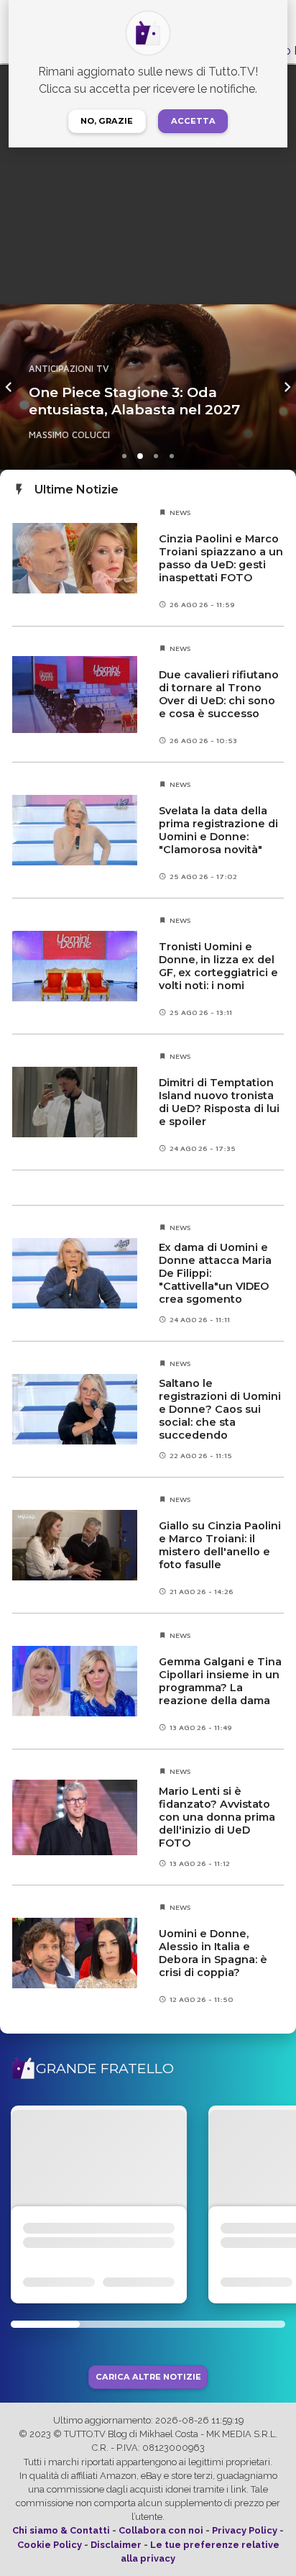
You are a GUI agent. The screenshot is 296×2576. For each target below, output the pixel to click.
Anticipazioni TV (69, 369)
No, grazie (107, 121)
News (180, 512)
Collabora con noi (161, 2530)
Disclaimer (116, 2545)
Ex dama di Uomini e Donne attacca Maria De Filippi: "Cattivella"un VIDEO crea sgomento (215, 1273)
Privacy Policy (245, 2530)
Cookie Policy (50, 2545)
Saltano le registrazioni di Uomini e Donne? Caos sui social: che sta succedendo (220, 1409)
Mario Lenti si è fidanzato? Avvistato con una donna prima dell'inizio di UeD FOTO (217, 1817)
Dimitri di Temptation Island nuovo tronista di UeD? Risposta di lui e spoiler (219, 1102)
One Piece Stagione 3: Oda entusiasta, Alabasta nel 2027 (134, 401)
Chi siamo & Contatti (61, 2530)
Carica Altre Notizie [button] (148, 2377)
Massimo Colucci (69, 435)
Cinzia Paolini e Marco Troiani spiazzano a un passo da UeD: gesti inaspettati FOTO (221, 558)
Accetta (193, 121)
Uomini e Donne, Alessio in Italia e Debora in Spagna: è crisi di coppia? (213, 1953)
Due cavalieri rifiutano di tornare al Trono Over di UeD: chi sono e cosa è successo (219, 694)
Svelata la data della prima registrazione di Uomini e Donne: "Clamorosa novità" (218, 830)
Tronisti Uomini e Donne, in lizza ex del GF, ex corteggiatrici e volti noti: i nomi (218, 966)
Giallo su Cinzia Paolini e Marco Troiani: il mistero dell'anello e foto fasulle (220, 1545)
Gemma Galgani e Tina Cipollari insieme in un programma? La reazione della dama (220, 1681)
